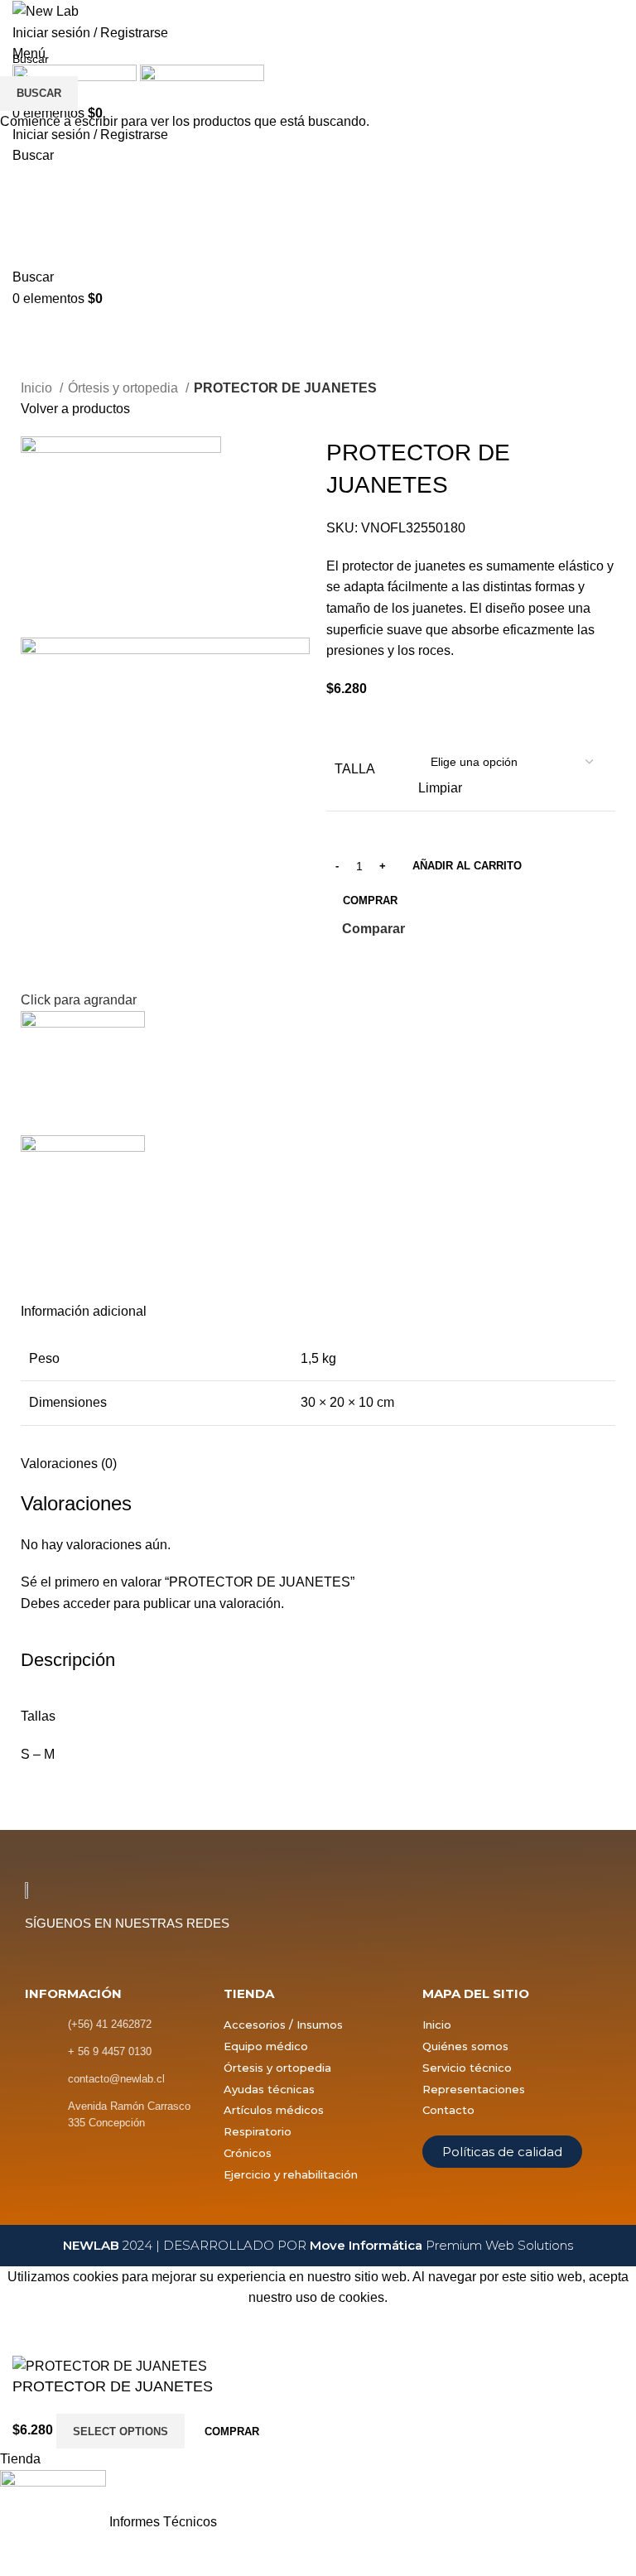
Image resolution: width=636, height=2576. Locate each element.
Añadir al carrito (467, 866)
